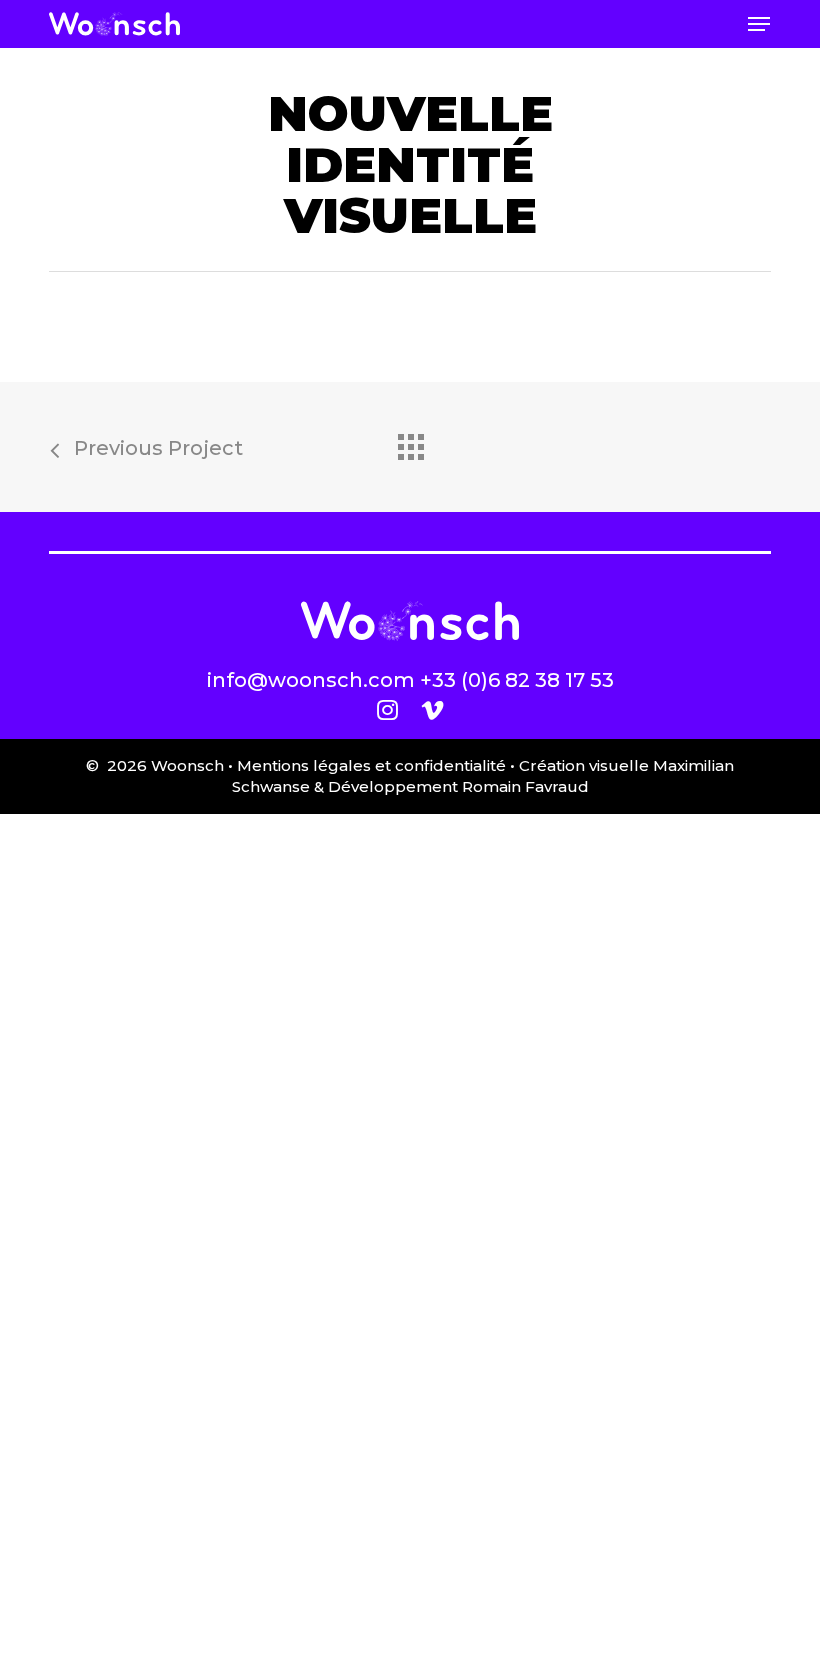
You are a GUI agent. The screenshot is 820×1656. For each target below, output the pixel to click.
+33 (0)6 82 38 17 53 (517, 680)
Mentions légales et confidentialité (371, 765)
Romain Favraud (525, 786)
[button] (759, 24)
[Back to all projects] (410, 442)
